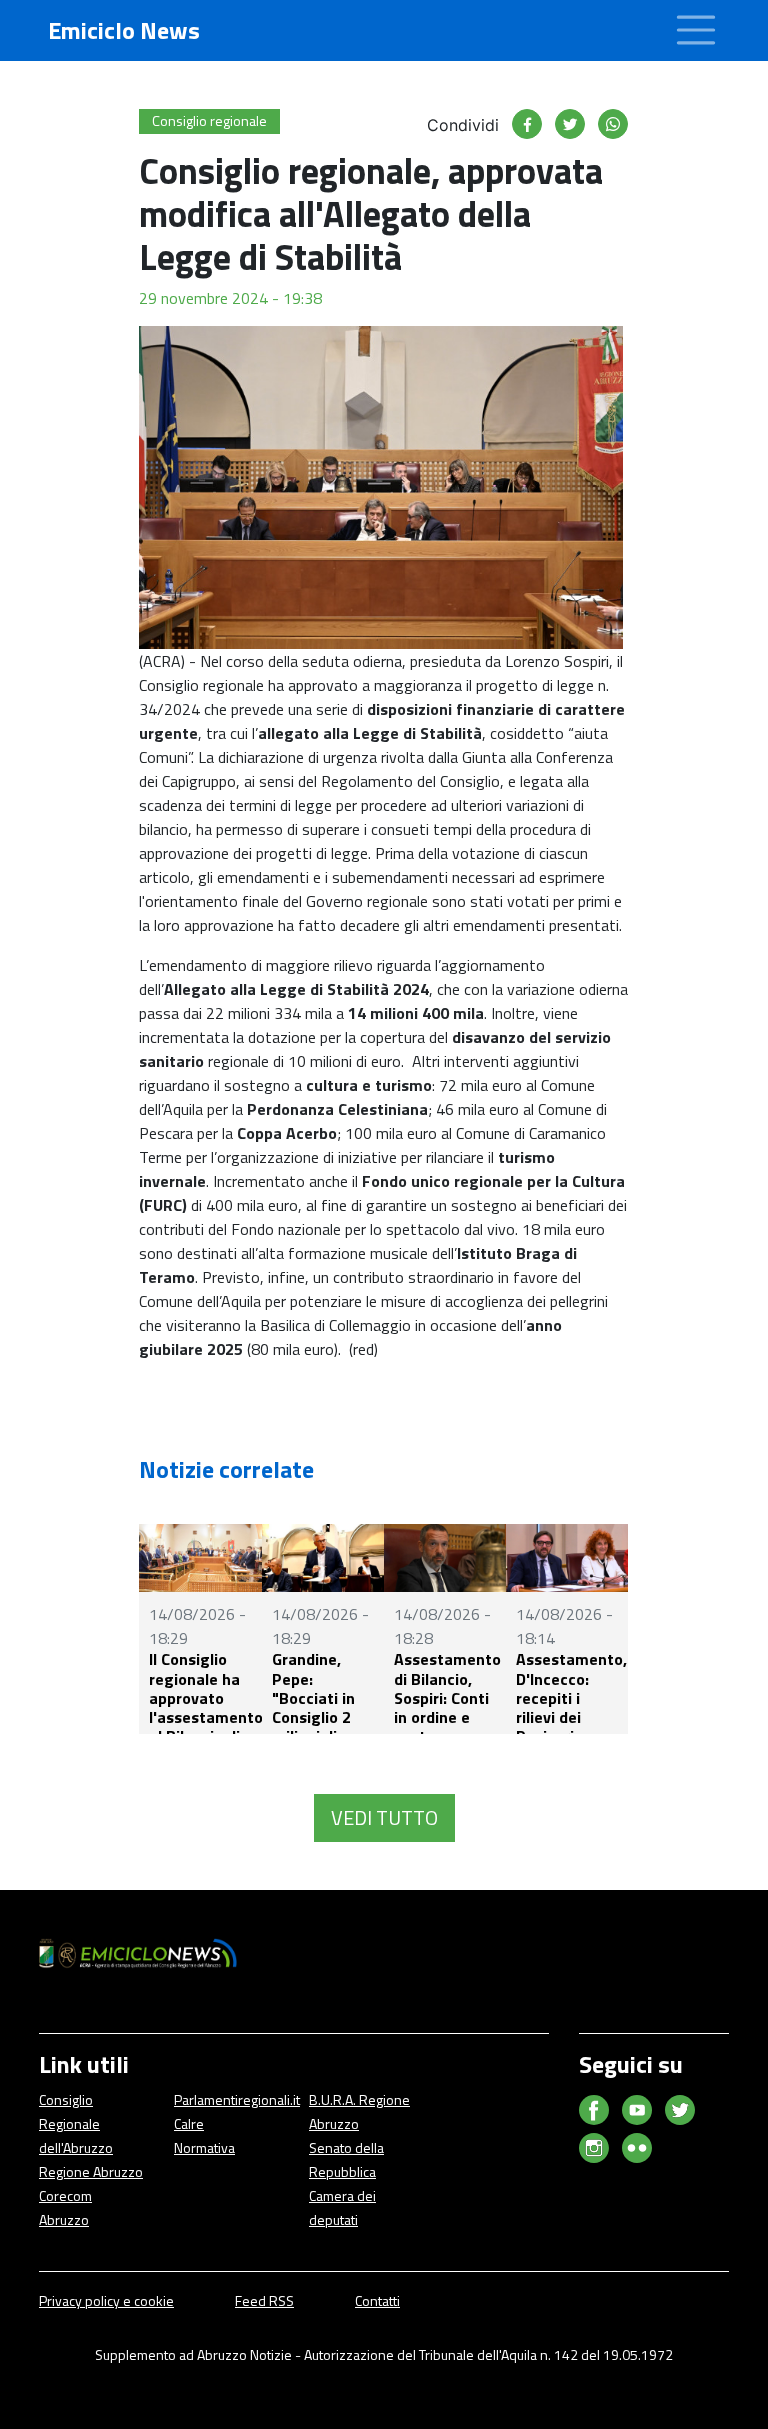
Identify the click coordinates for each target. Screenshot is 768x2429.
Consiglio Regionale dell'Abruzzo (76, 2123)
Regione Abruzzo (91, 2171)
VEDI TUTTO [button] (384, 1817)
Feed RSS (264, 2300)
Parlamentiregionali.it (237, 2099)
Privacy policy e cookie (106, 2300)
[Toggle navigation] (696, 30)
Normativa (204, 2147)
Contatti (377, 2300)
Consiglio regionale (209, 121)
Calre (189, 2123)
